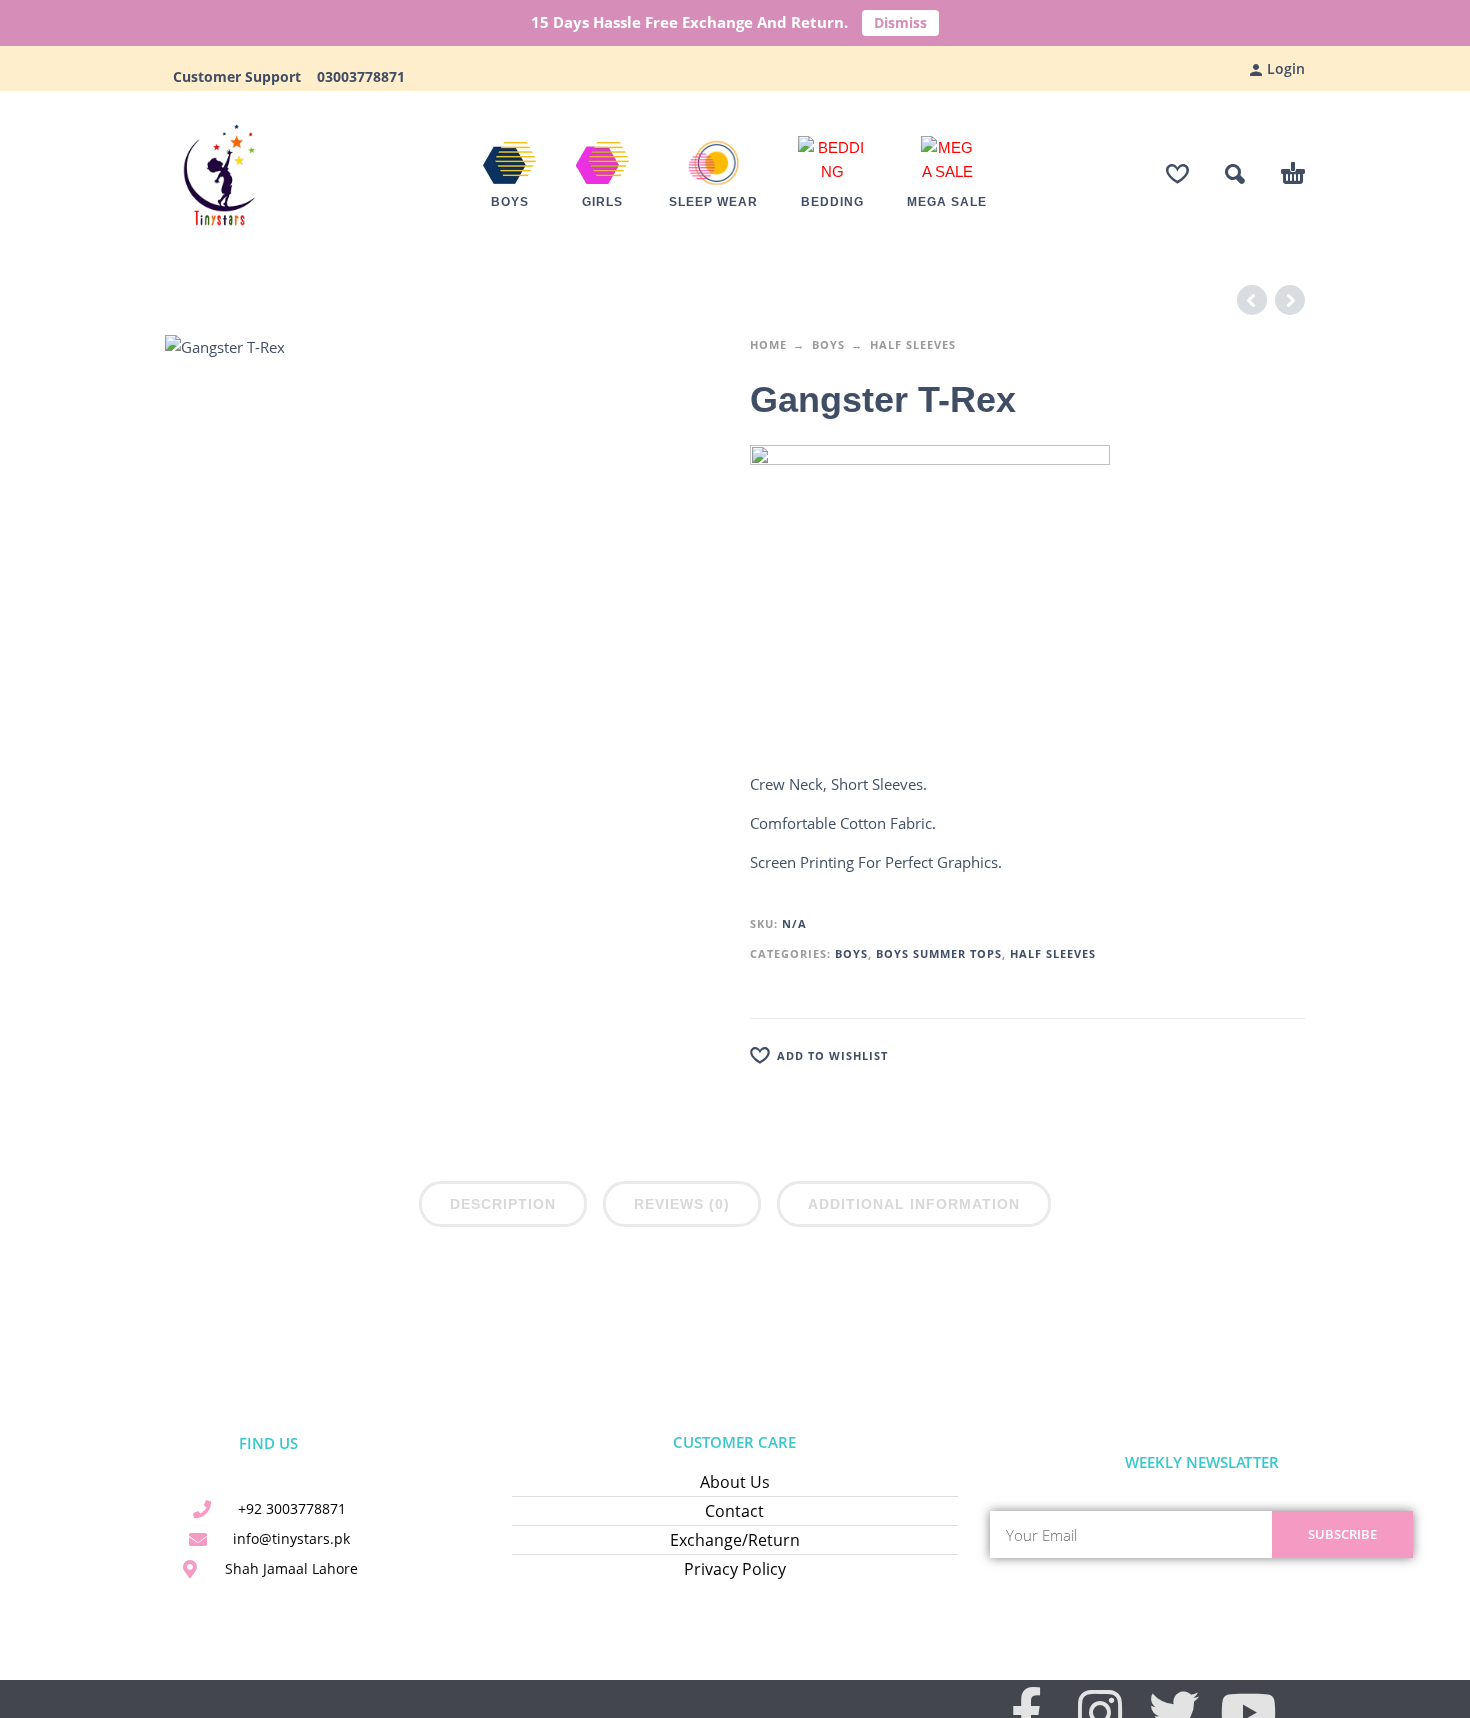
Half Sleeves (913, 344)
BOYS (828, 344)
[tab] (503, 1208)
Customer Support (243, 76)
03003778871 (359, 76)
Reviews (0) (682, 1204)
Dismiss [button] (900, 22)
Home (768, 344)
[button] (1235, 174)
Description (503, 1204)
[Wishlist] (1177, 174)
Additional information (914, 1204)
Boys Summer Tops (939, 953)
